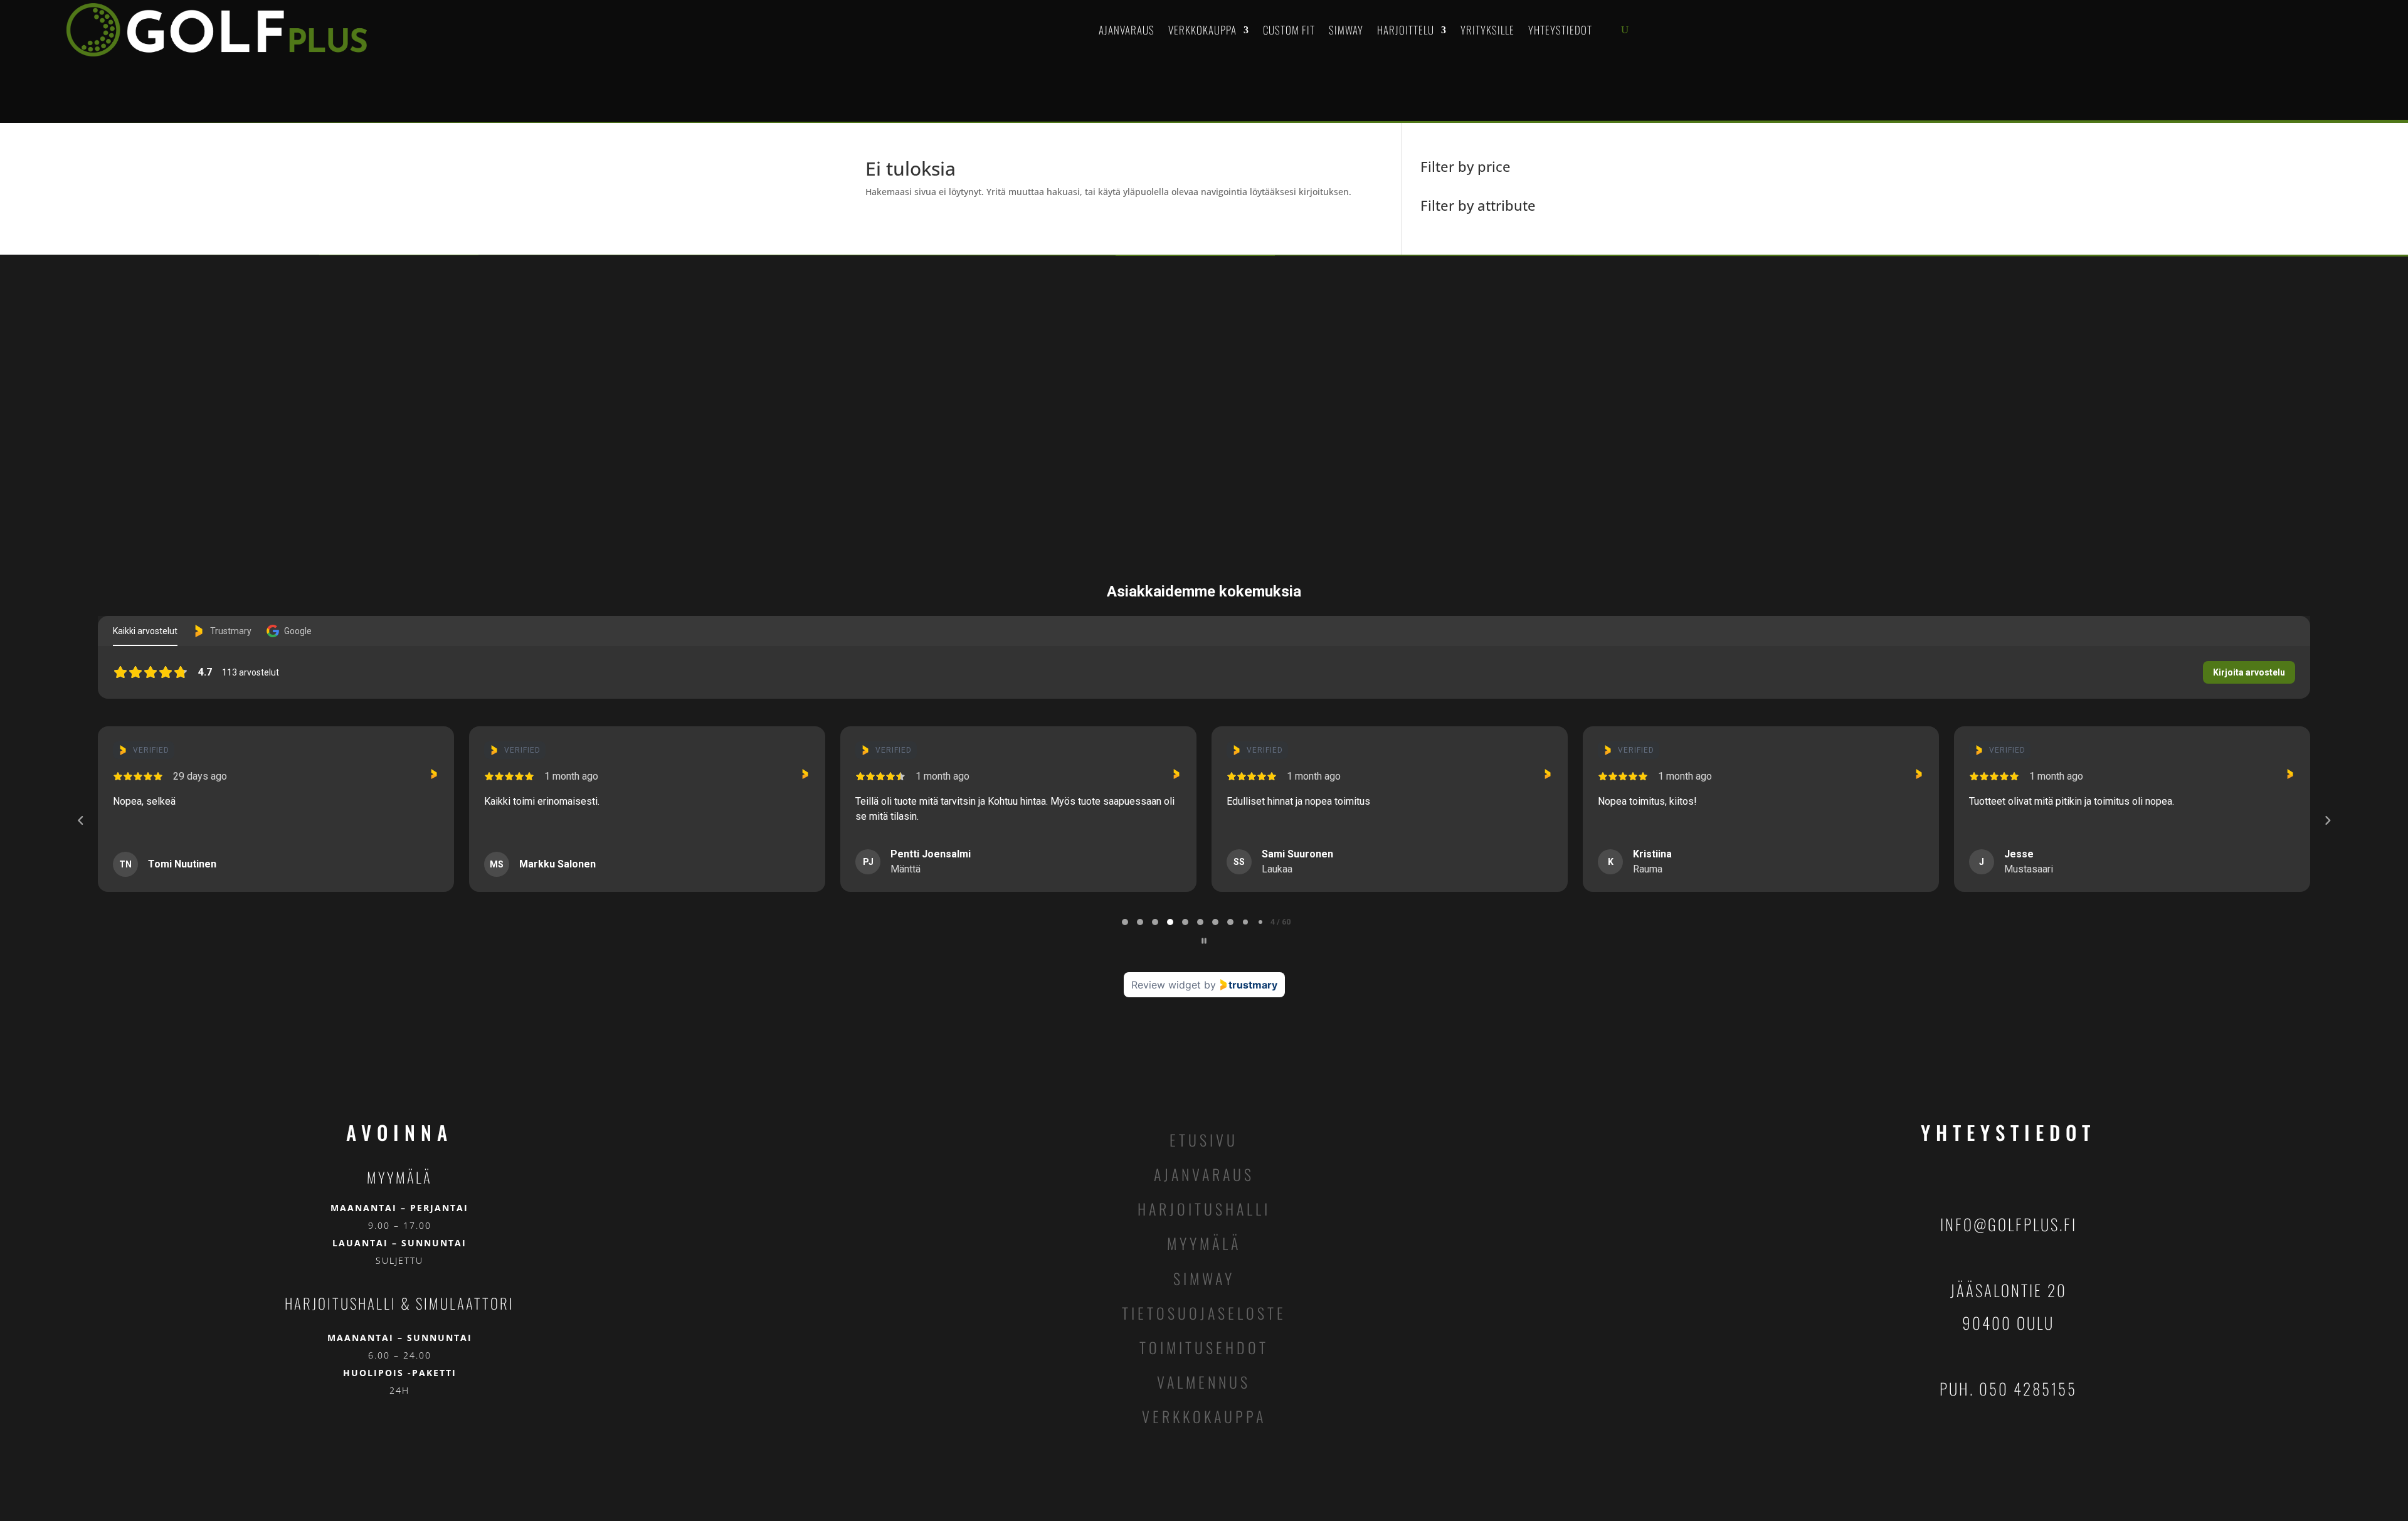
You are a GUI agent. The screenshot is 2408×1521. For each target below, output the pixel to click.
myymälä (1204, 1243)
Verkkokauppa (1202, 30)
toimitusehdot (1204, 1347)
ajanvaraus (1204, 1174)
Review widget (1166, 985)
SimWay (1346, 30)
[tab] (1125, 922)
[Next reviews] (2327, 820)
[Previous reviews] (80, 820)
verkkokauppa (1204, 1416)
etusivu (1204, 1140)
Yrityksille (1487, 30)
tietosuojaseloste (1204, 1313)
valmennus (1204, 1382)
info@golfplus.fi (2009, 1224)
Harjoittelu (1406, 30)
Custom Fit (1289, 30)
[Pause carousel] (1204, 941)
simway (1204, 1278)
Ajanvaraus (1127, 30)
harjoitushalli (1204, 1209)
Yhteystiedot (1560, 30)
